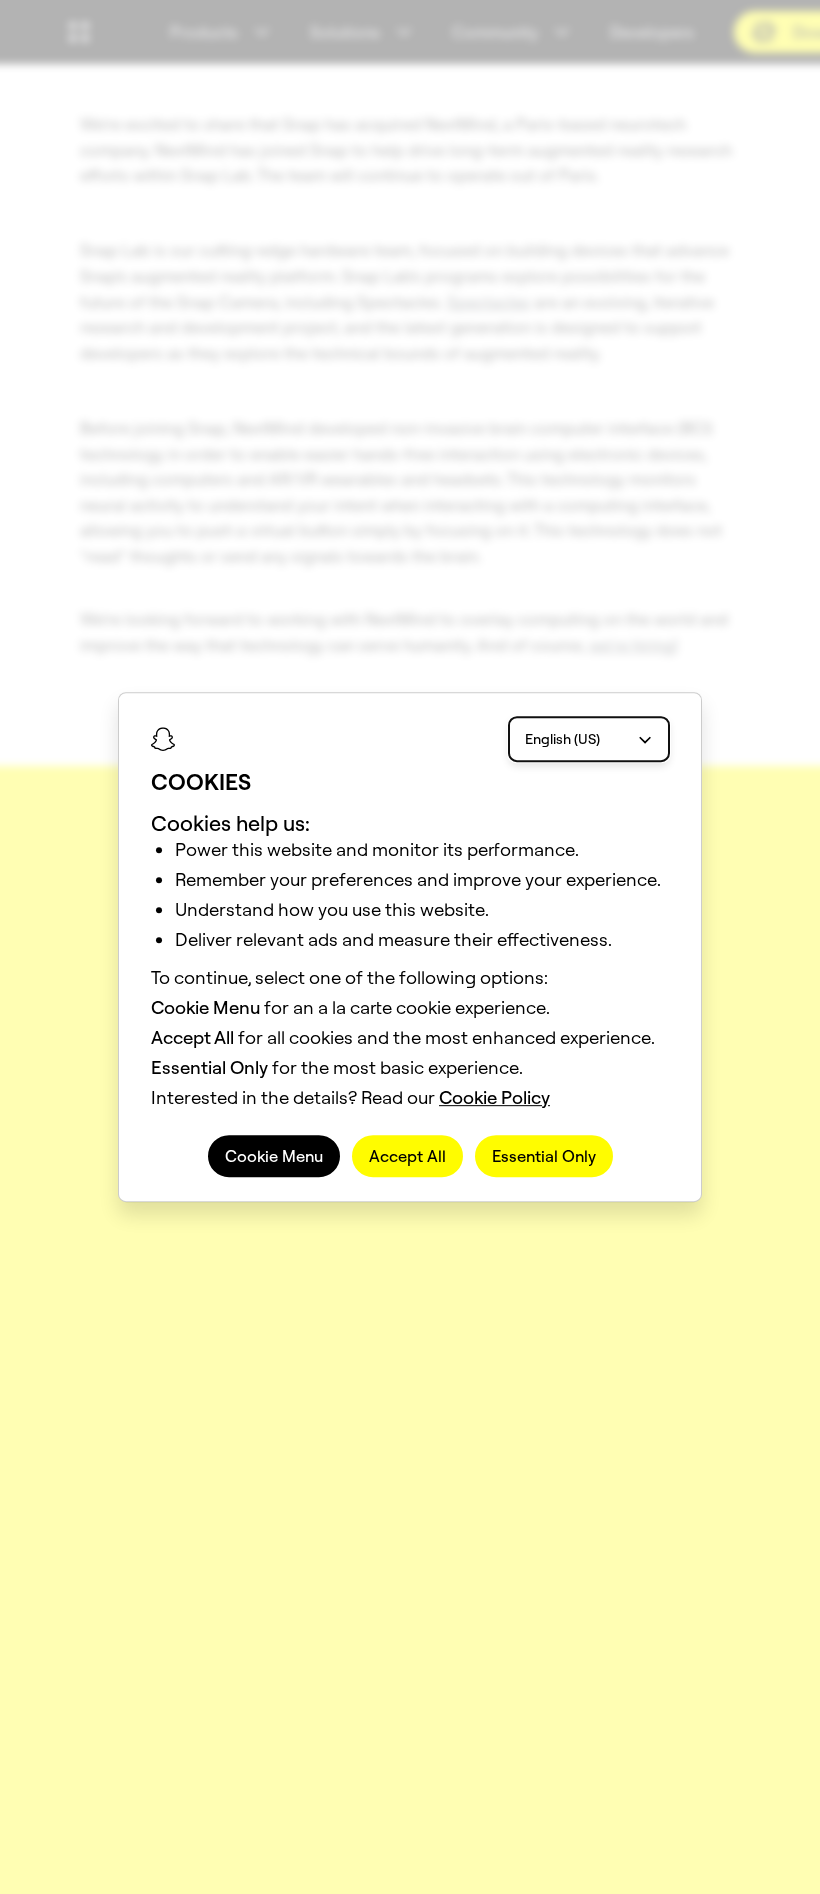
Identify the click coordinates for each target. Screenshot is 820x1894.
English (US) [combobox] (562, 739)
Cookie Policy (494, 1097)
